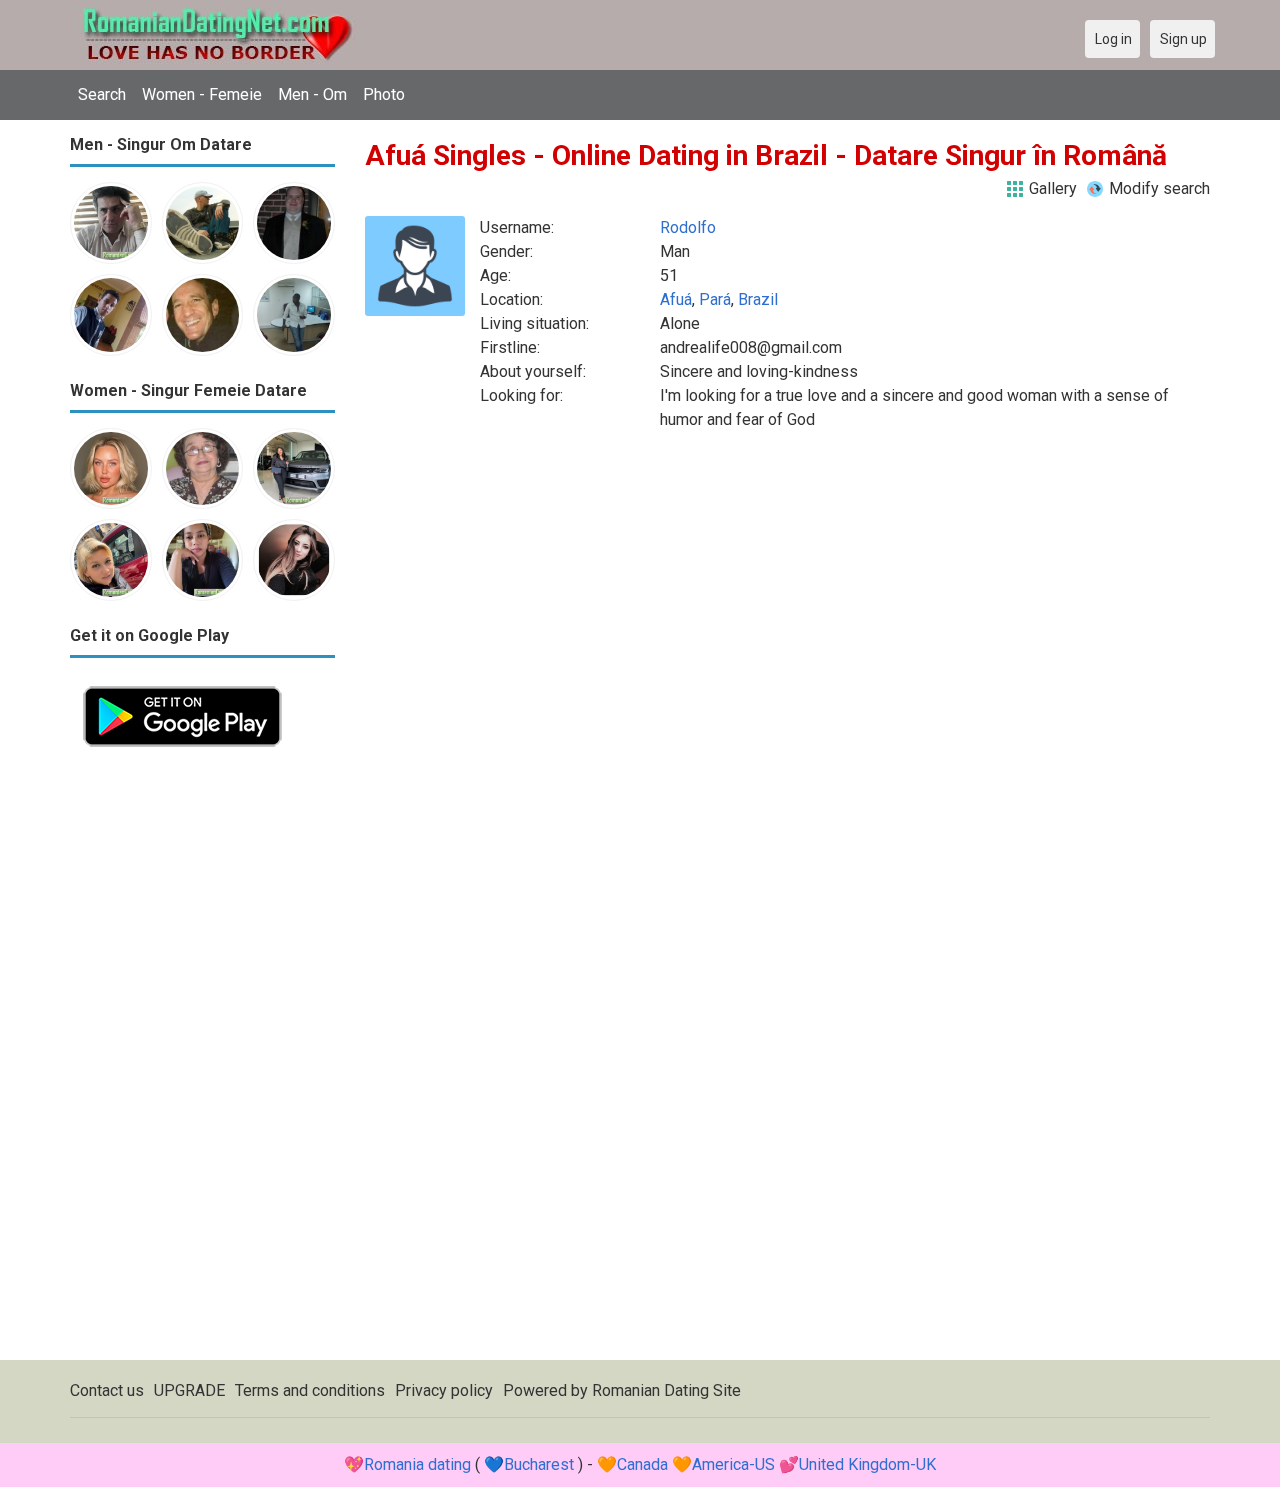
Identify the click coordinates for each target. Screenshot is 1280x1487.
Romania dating (417, 1464)
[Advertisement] (202, 1060)
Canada (642, 1464)
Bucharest (539, 1464)
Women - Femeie (202, 94)
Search (102, 94)
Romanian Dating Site (666, 1390)
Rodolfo (688, 227)
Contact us (107, 1390)
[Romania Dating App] (182, 684)
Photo (384, 94)
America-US (733, 1464)
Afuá (676, 299)
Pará (715, 299)
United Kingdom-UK (867, 1464)
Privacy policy (444, 1390)
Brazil (758, 299)
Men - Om (312, 94)
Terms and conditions (310, 1390)
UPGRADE (189, 1390)
